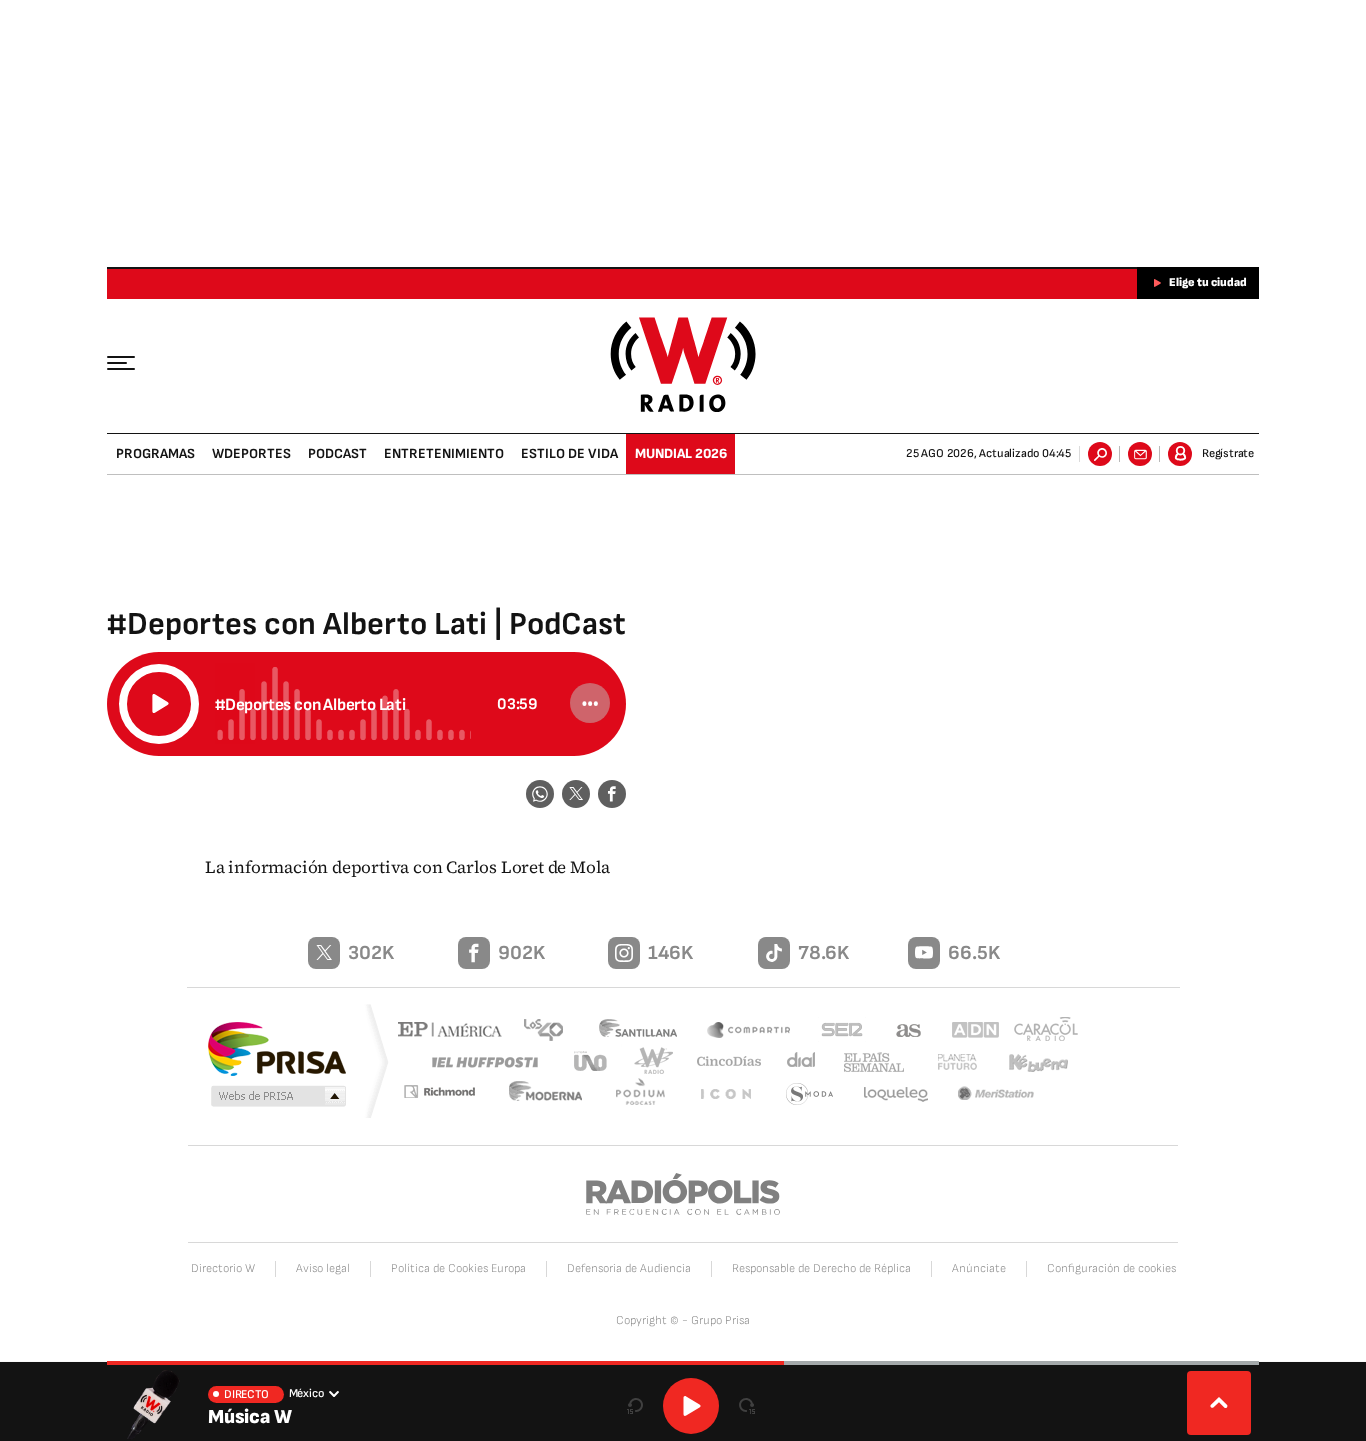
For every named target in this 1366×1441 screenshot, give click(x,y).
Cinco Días (722, 1061)
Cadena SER (836, 1031)
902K (521, 953)
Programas (155, 453)
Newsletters (1140, 454)
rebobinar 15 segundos (635, 1406)
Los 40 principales (550, 1031)
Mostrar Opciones (590, 703)
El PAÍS (454, 1031)
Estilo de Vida (569, 453)
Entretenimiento (444, 453)
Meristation (998, 1094)
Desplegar (1219, 1403)
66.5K (974, 953)
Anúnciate (979, 1268)
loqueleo (897, 1094)
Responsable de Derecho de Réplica (821, 1268)
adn (965, 1031)
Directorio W (223, 1268)
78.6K (823, 953)
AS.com (899, 1031)
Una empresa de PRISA (277, 1047)
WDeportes (251, 453)
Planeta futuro (948, 1061)
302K (371, 953)
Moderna (558, 1094)
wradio (649, 1061)
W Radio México (683, 364)
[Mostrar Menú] (135, 362)
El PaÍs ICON (730, 1094)
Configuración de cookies (1111, 1268)
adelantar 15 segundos (747, 1406)
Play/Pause (159, 704)
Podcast (337, 453)
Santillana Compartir (750, 1031)
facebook (612, 794)
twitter (576, 794)
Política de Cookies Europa (458, 1268)
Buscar (1100, 454)
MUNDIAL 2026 (681, 453)
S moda (811, 1094)
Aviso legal (323, 1268)
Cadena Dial (794, 1061)
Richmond (452, 1094)
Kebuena (1030, 1061)
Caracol (1039, 1031)
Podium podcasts (649, 1094)
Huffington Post (481, 1061)
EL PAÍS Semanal (866, 1063)
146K (670, 953)
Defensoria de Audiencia (629, 1268)
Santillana (644, 1031)
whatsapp (540, 794)
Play (691, 1406)
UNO (592, 1061)
